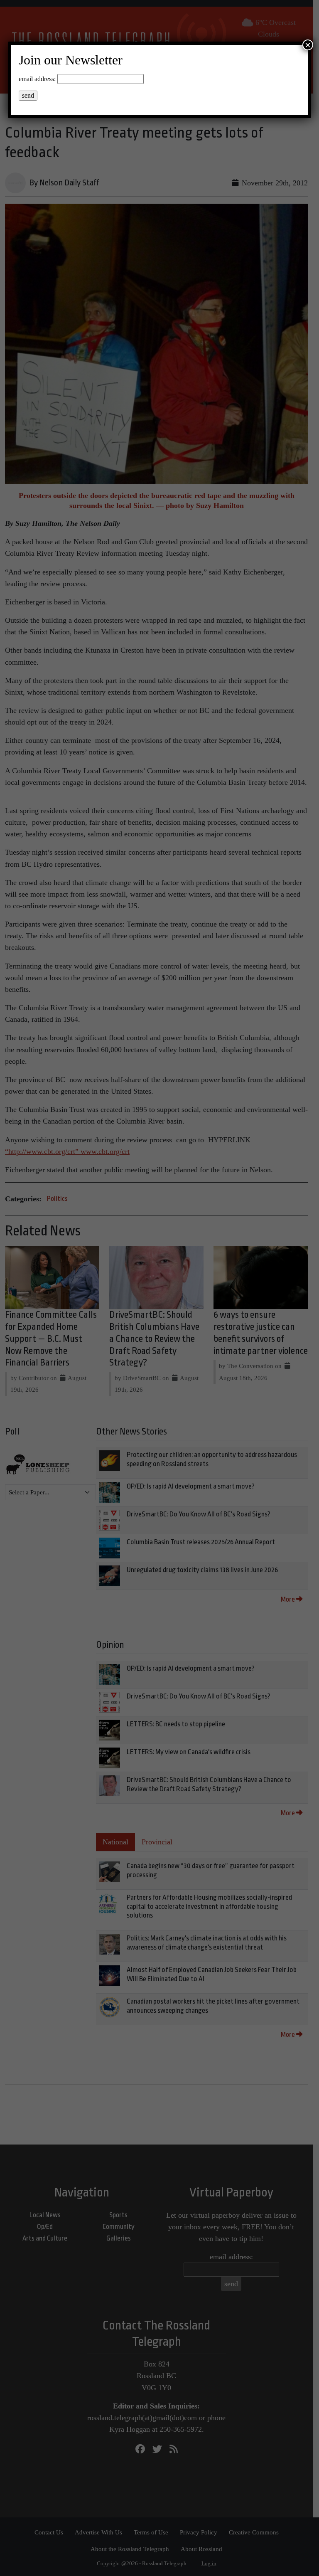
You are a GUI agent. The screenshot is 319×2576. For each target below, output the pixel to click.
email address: (37, 79)
